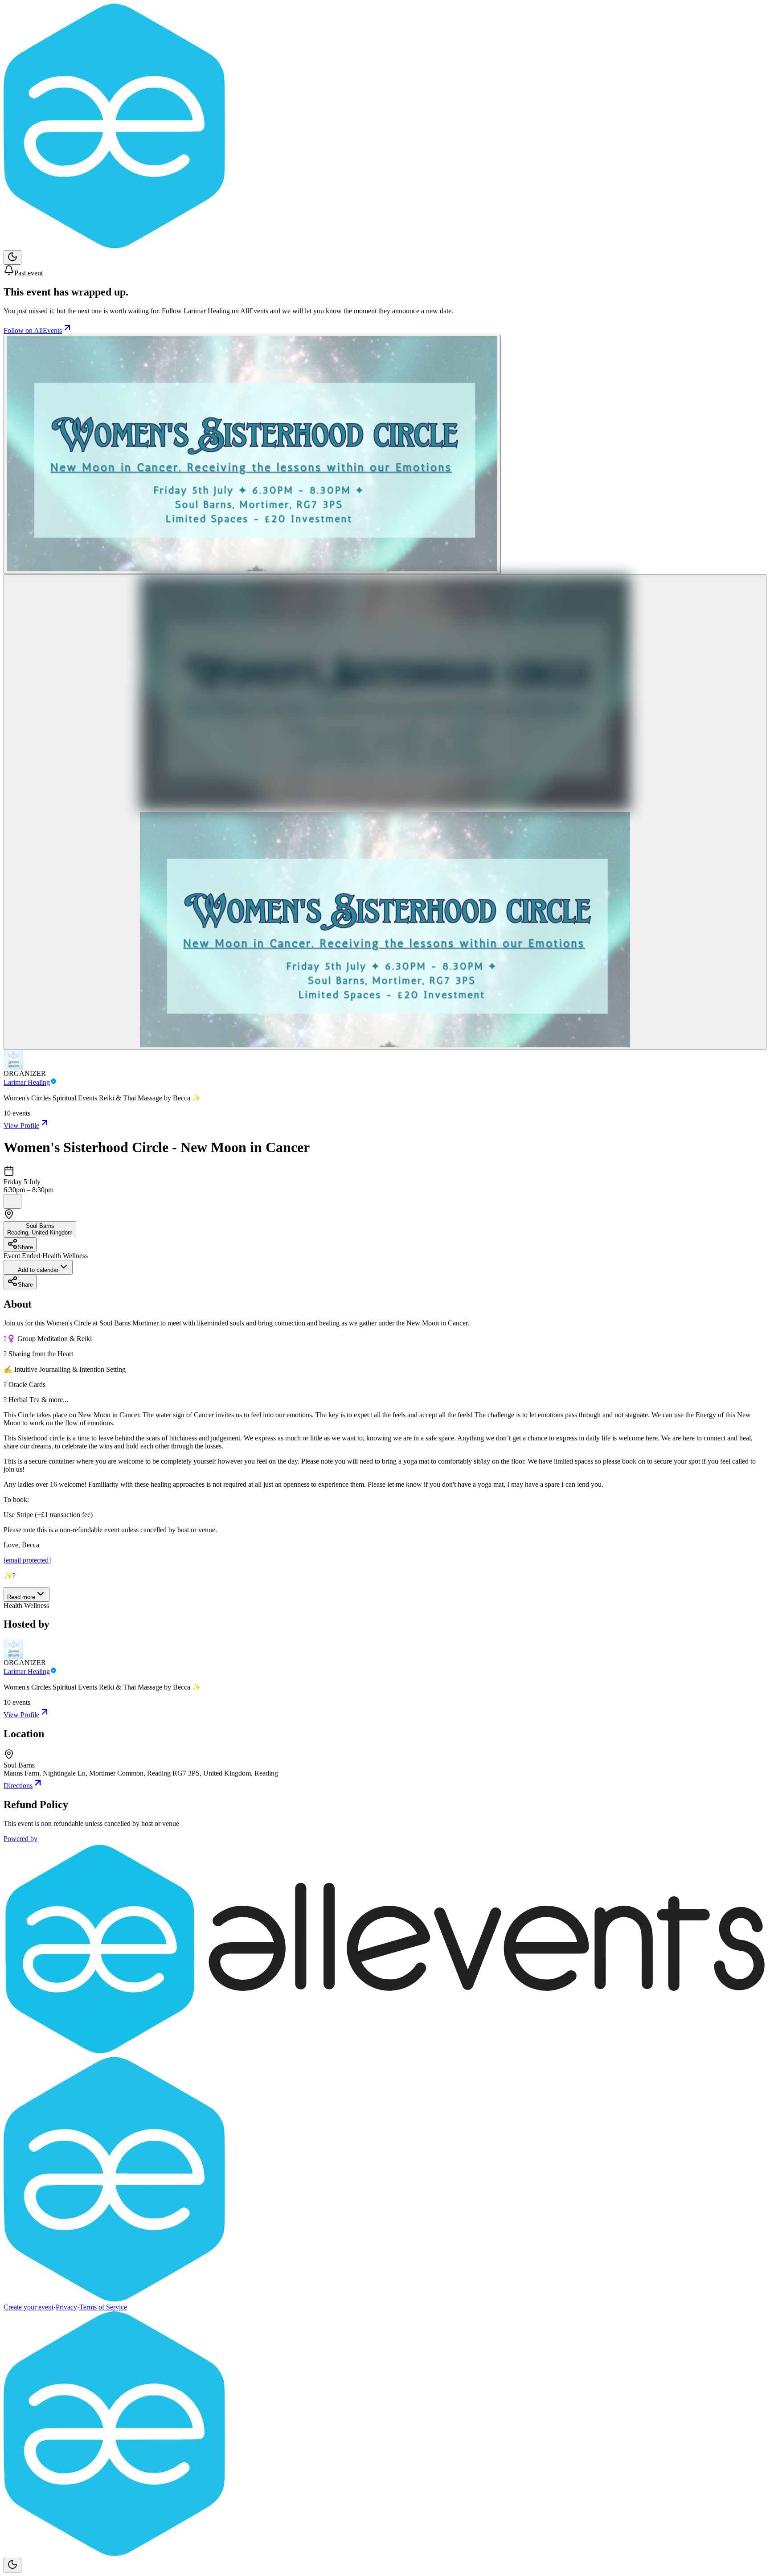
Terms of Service (103, 2307)
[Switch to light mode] (12, 257)
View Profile (21, 1126)
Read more (21, 1597)
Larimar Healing (27, 1082)
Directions (18, 1786)
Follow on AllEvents (33, 330)
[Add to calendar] (12, 1201)
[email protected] (27, 1560)
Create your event (29, 2307)
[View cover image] (252, 454)
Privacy (66, 2307)
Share (25, 1247)
